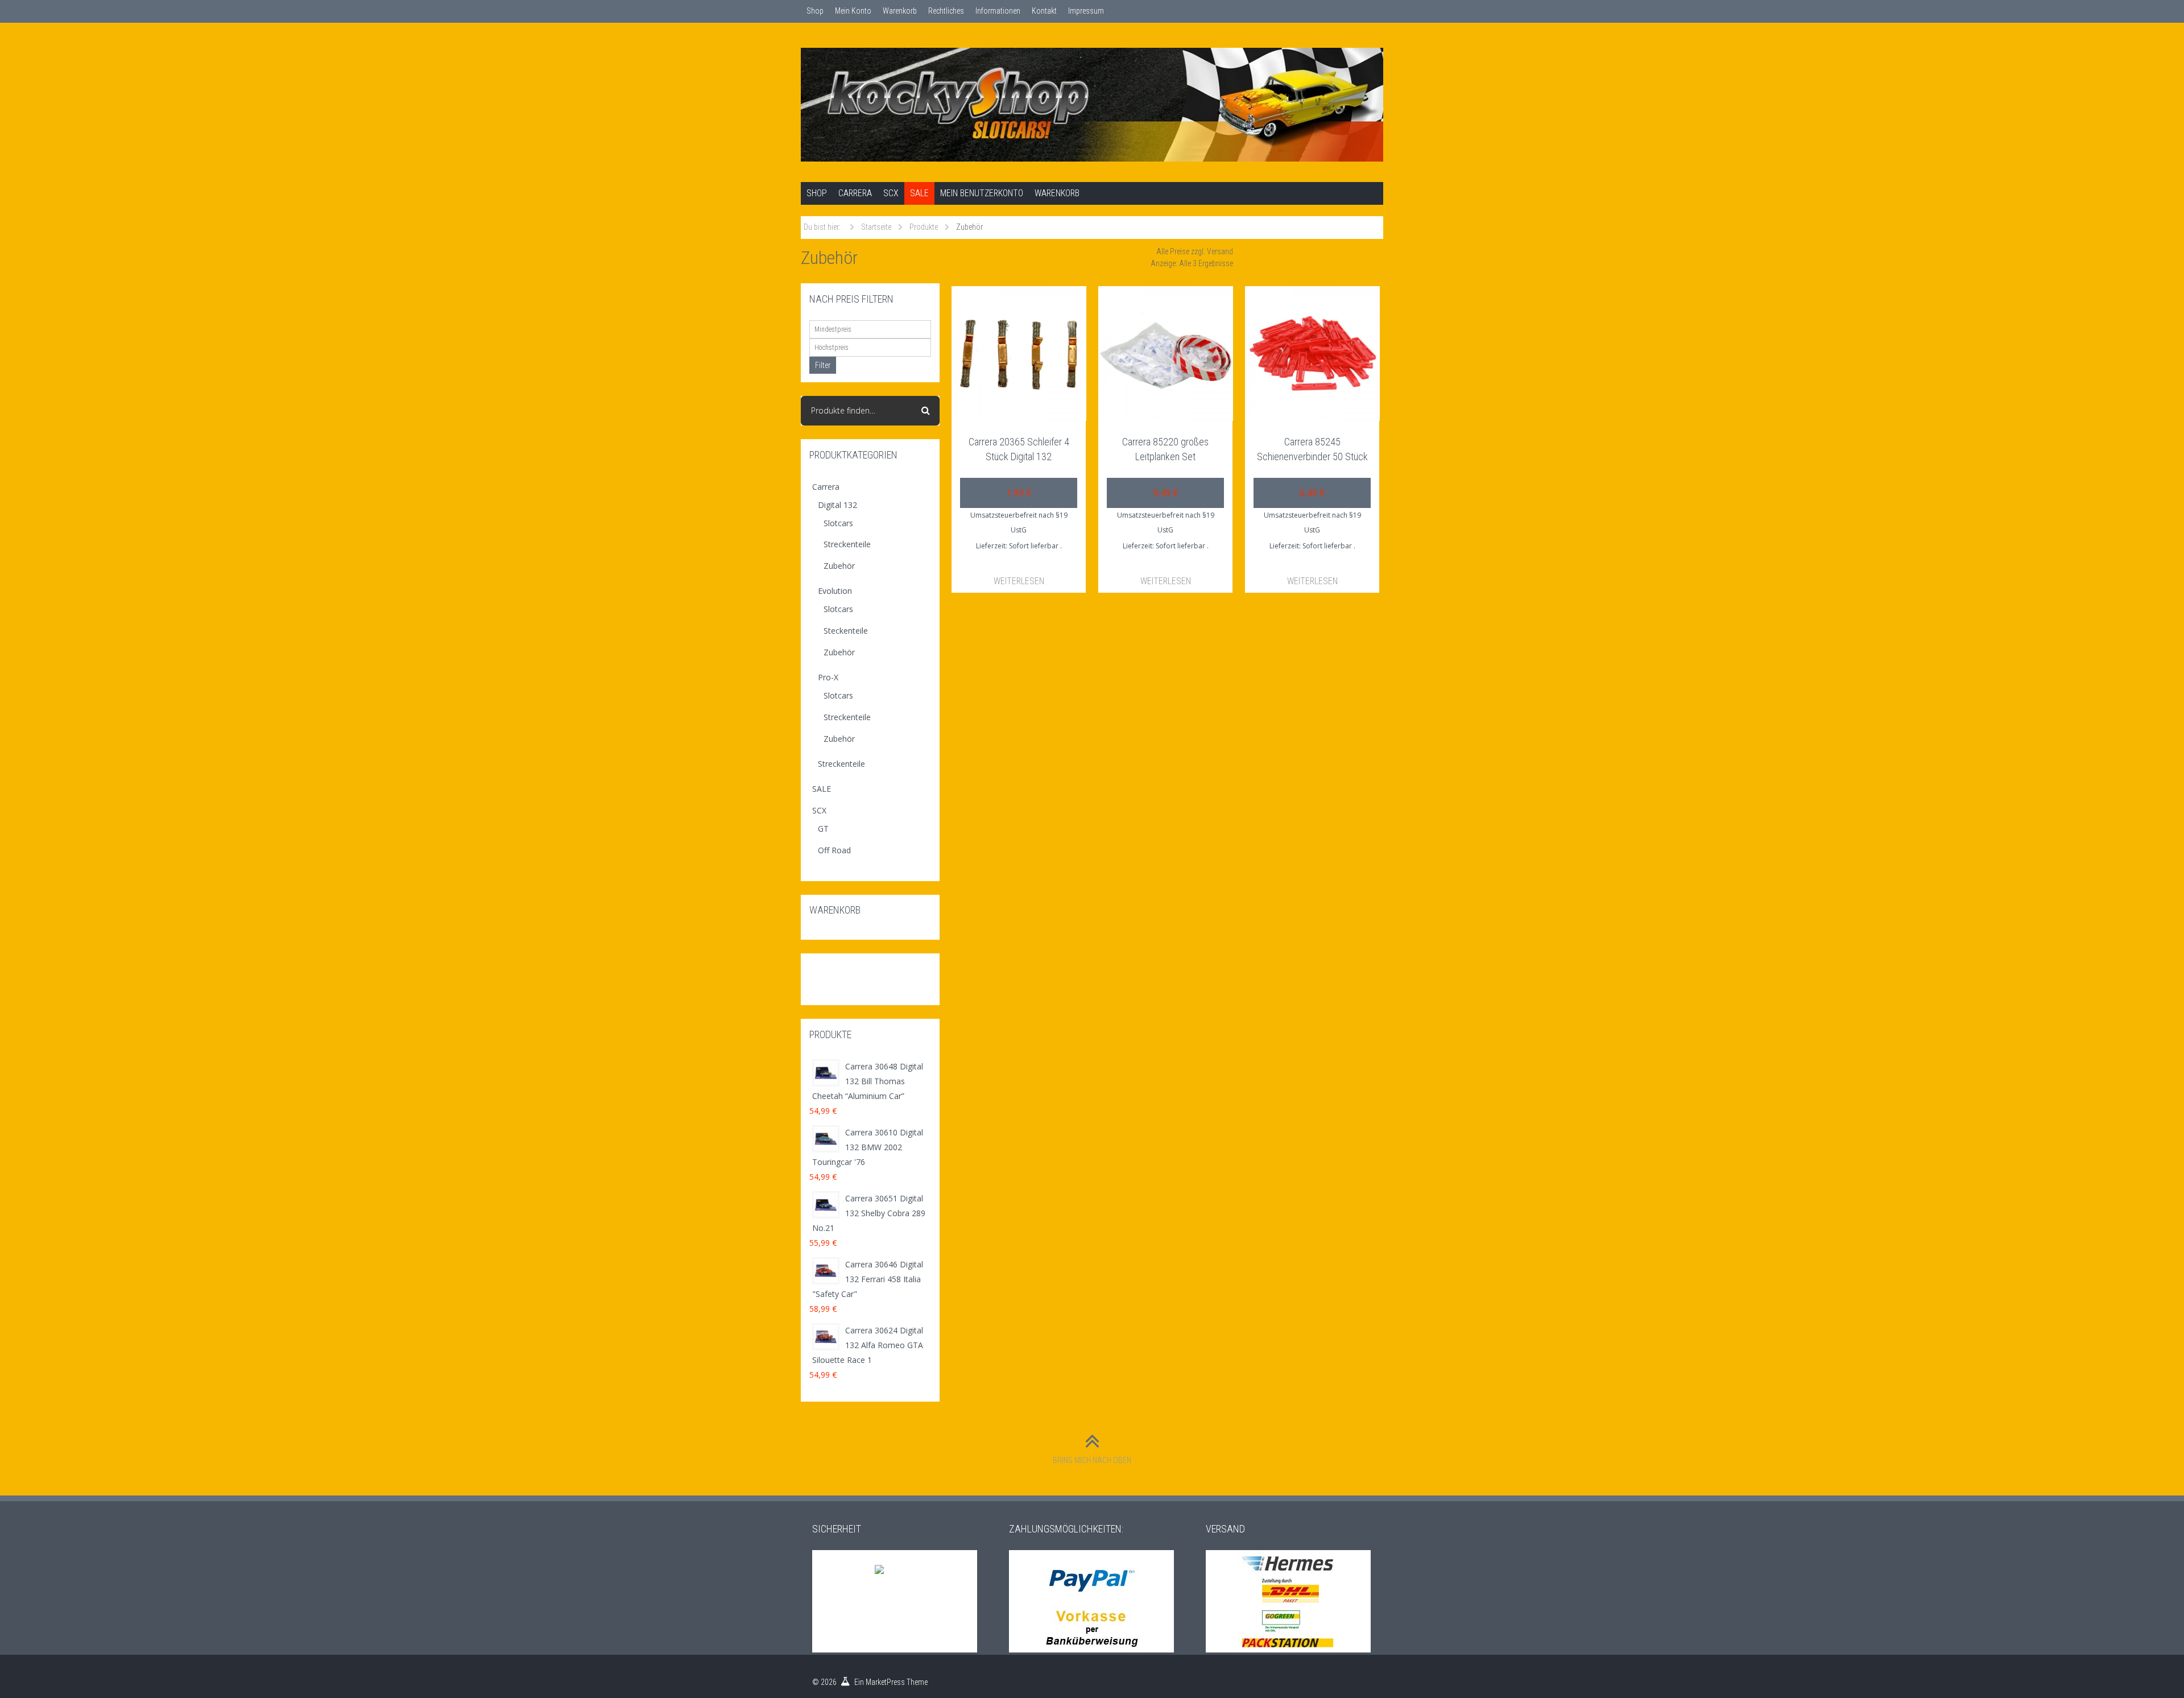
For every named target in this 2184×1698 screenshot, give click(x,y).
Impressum (1086, 11)
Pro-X (828, 677)
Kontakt (1044, 11)
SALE (919, 193)
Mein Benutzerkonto (982, 193)
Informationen (998, 11)
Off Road (834, 850)
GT (823, 829)
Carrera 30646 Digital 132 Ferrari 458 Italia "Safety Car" (868, 1279)
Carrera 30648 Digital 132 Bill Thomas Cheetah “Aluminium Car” (868, 1081)
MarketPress (885, 1682)
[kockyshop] (1092, 105)
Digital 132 (837, 505)
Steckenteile (846, 631)
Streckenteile (847, 544)
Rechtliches (946, 11)
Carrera (855, 193)
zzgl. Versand (1212, 251)
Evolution (835, 591)
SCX (891, 193)
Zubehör (839, 566)
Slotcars (838, 523)
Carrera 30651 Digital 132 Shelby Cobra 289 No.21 (869, 1213)
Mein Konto (853, 11)
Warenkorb (900, 11)
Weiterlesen (1019, 581)
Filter (823, 365)
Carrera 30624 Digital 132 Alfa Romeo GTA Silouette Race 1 (868, 1345)
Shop (815, 11)
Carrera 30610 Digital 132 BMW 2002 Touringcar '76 (868, 1147)
